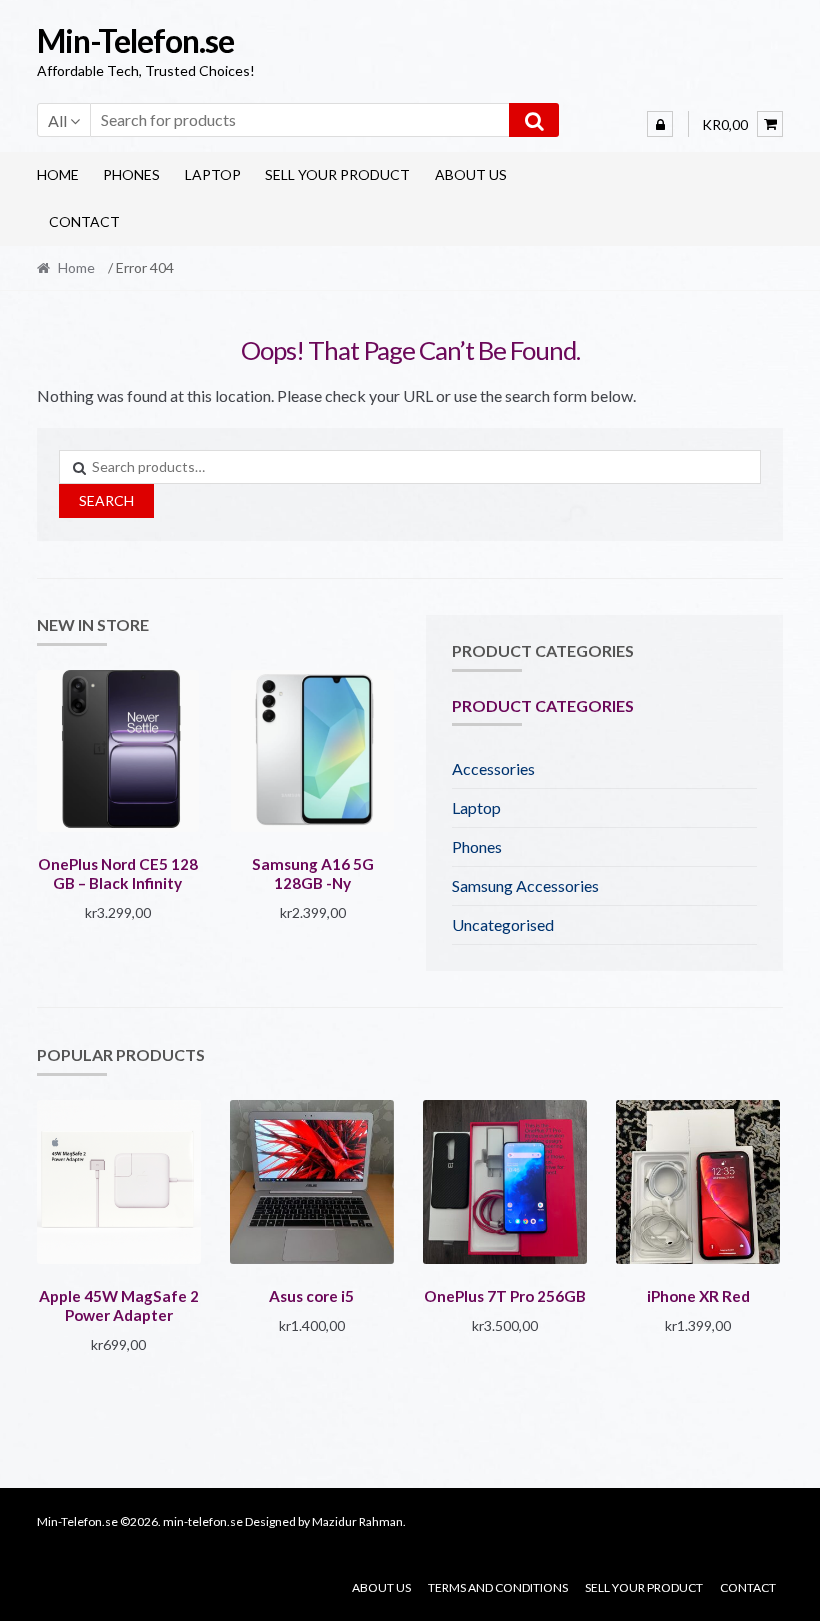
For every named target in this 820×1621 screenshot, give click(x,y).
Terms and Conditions (498, 1587)
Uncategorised (503, 924)
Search (106, 500)
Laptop (213, 174)
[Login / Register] (660, 124)
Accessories (493, 768)
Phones (131, 174)
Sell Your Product (337, 174)
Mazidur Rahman (357, 1521)
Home (58, 174)
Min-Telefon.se (135, 40)
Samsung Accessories (525, 885)
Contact (84, 221)
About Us (471, 174)
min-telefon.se (203, 1521)
